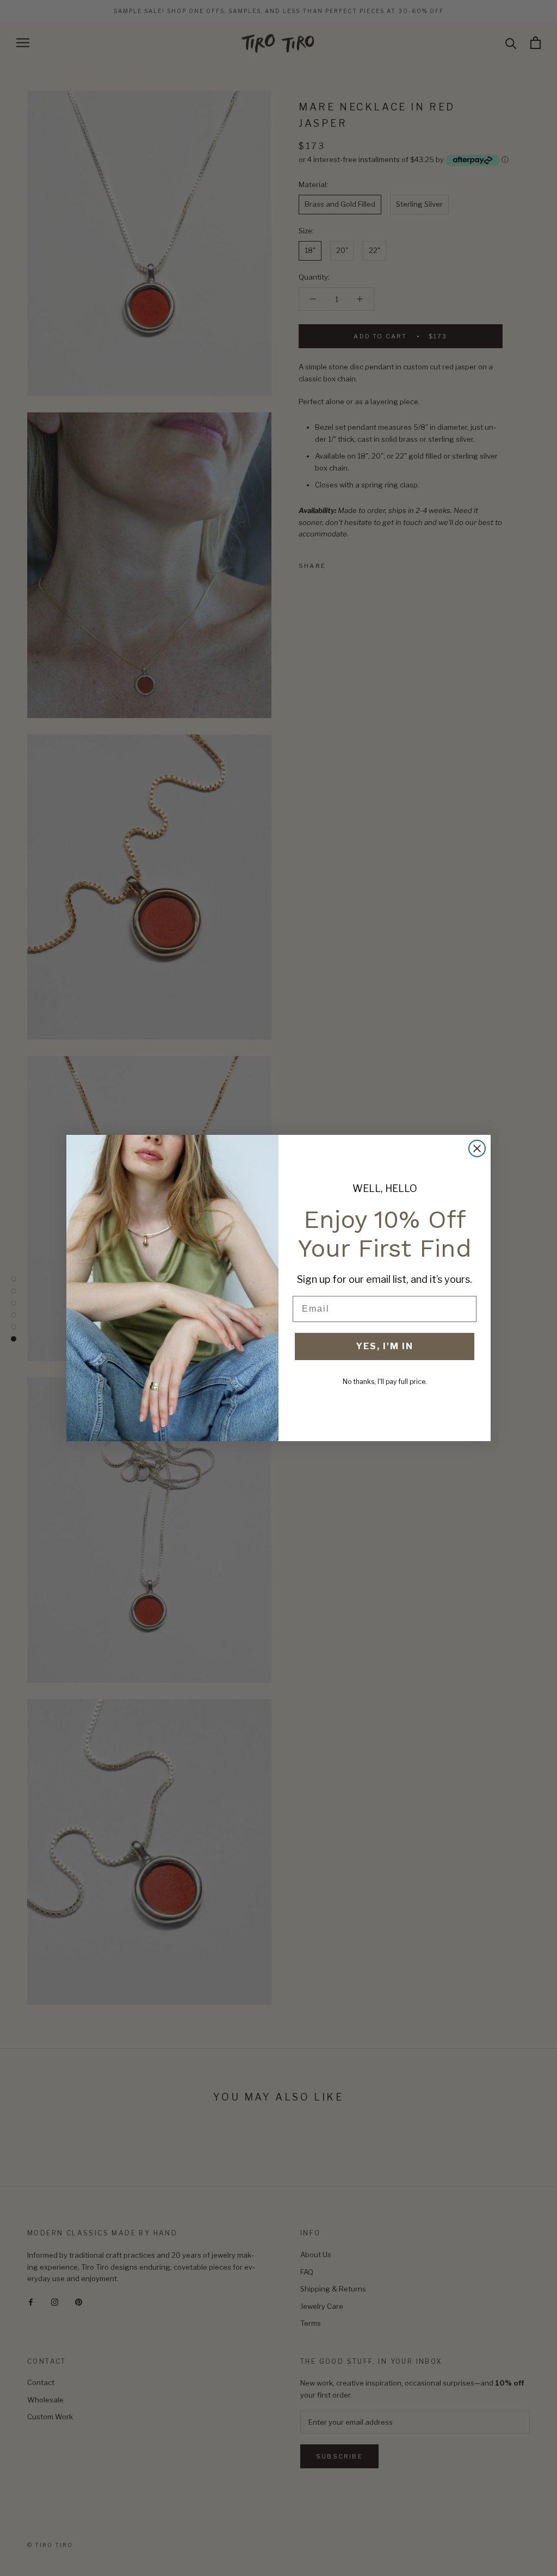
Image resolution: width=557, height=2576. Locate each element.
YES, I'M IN (385, 1346)
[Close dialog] (477, 1148)
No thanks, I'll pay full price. (385, 1382)
